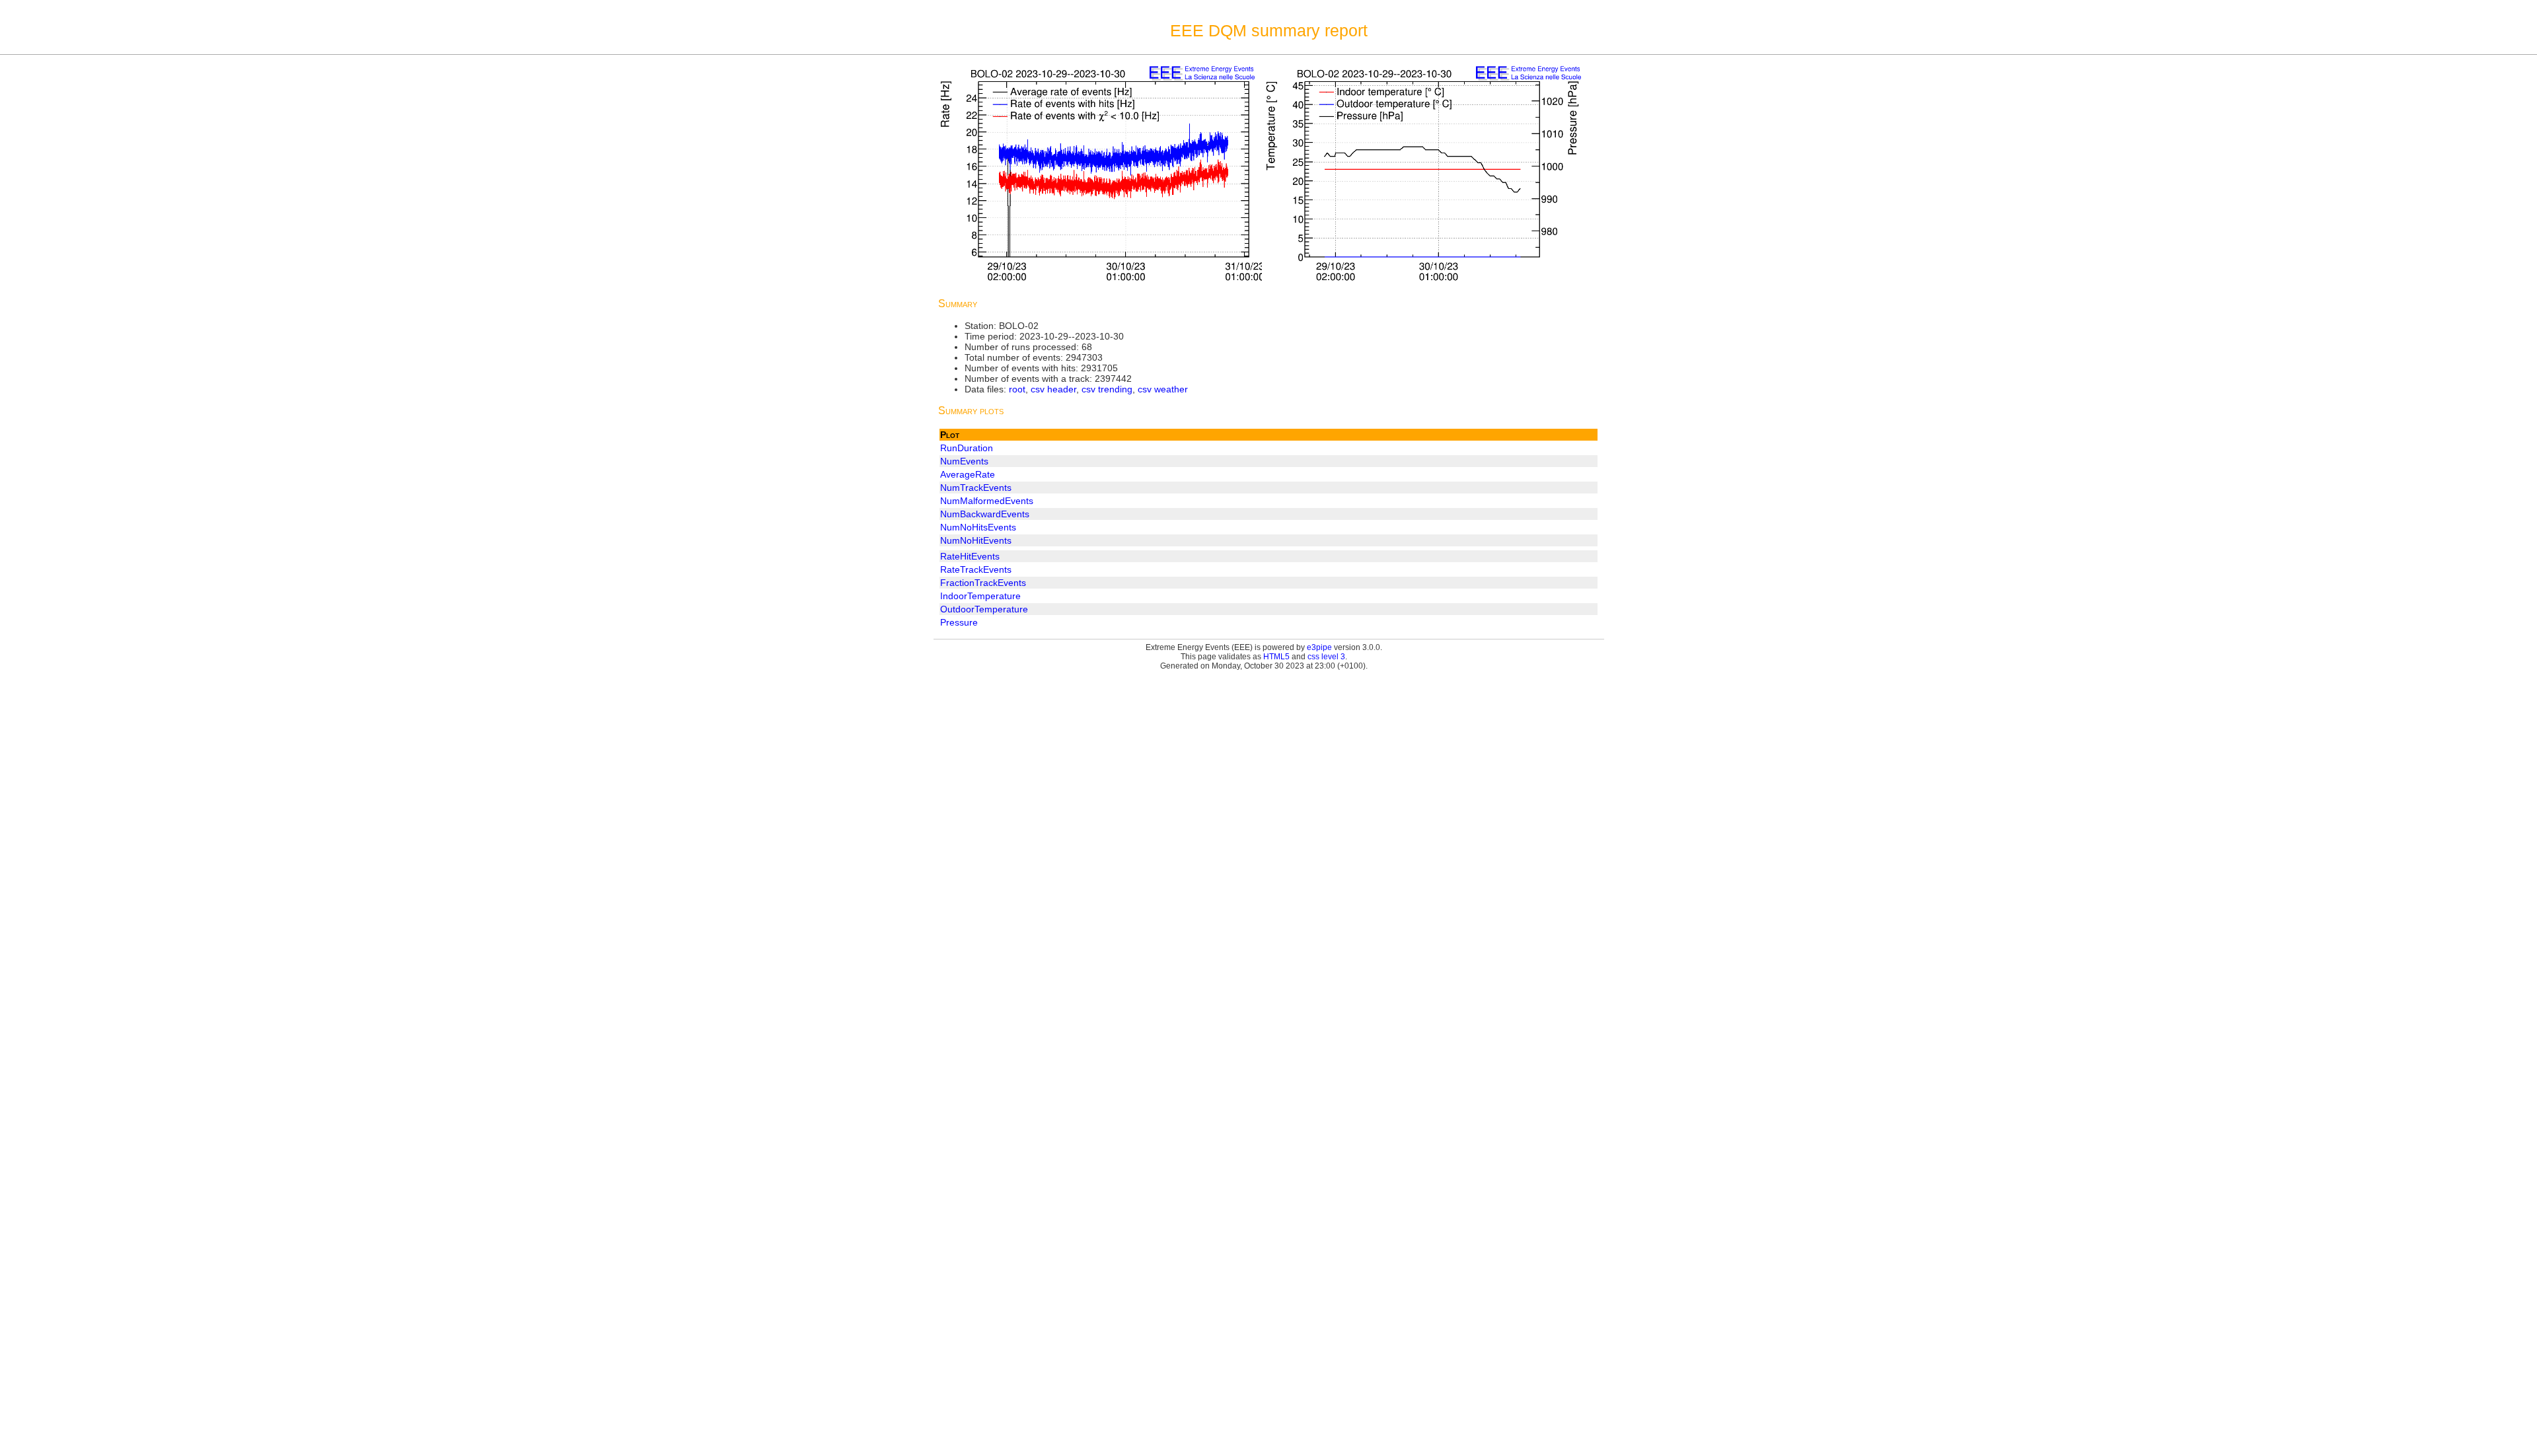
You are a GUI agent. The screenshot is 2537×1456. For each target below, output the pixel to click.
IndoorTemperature (980, 596)
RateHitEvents (970, 556)
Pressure (959, 622)
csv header (1053, 389)
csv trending (1107, 389)
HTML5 (1276, 657)
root (1017, 389)
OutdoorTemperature (984, 609)
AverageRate (968, 474)
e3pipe (1319, 647)
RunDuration (967, 448)
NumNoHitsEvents (978, 527)
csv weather (1163, 389)
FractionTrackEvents (983, 583)
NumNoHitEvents (976, 540)
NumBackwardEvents (985, 514)
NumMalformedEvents (987, 501)
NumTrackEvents (976, 488)
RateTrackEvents (976, 569)
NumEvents (964, 461)
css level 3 (1326, 657)
